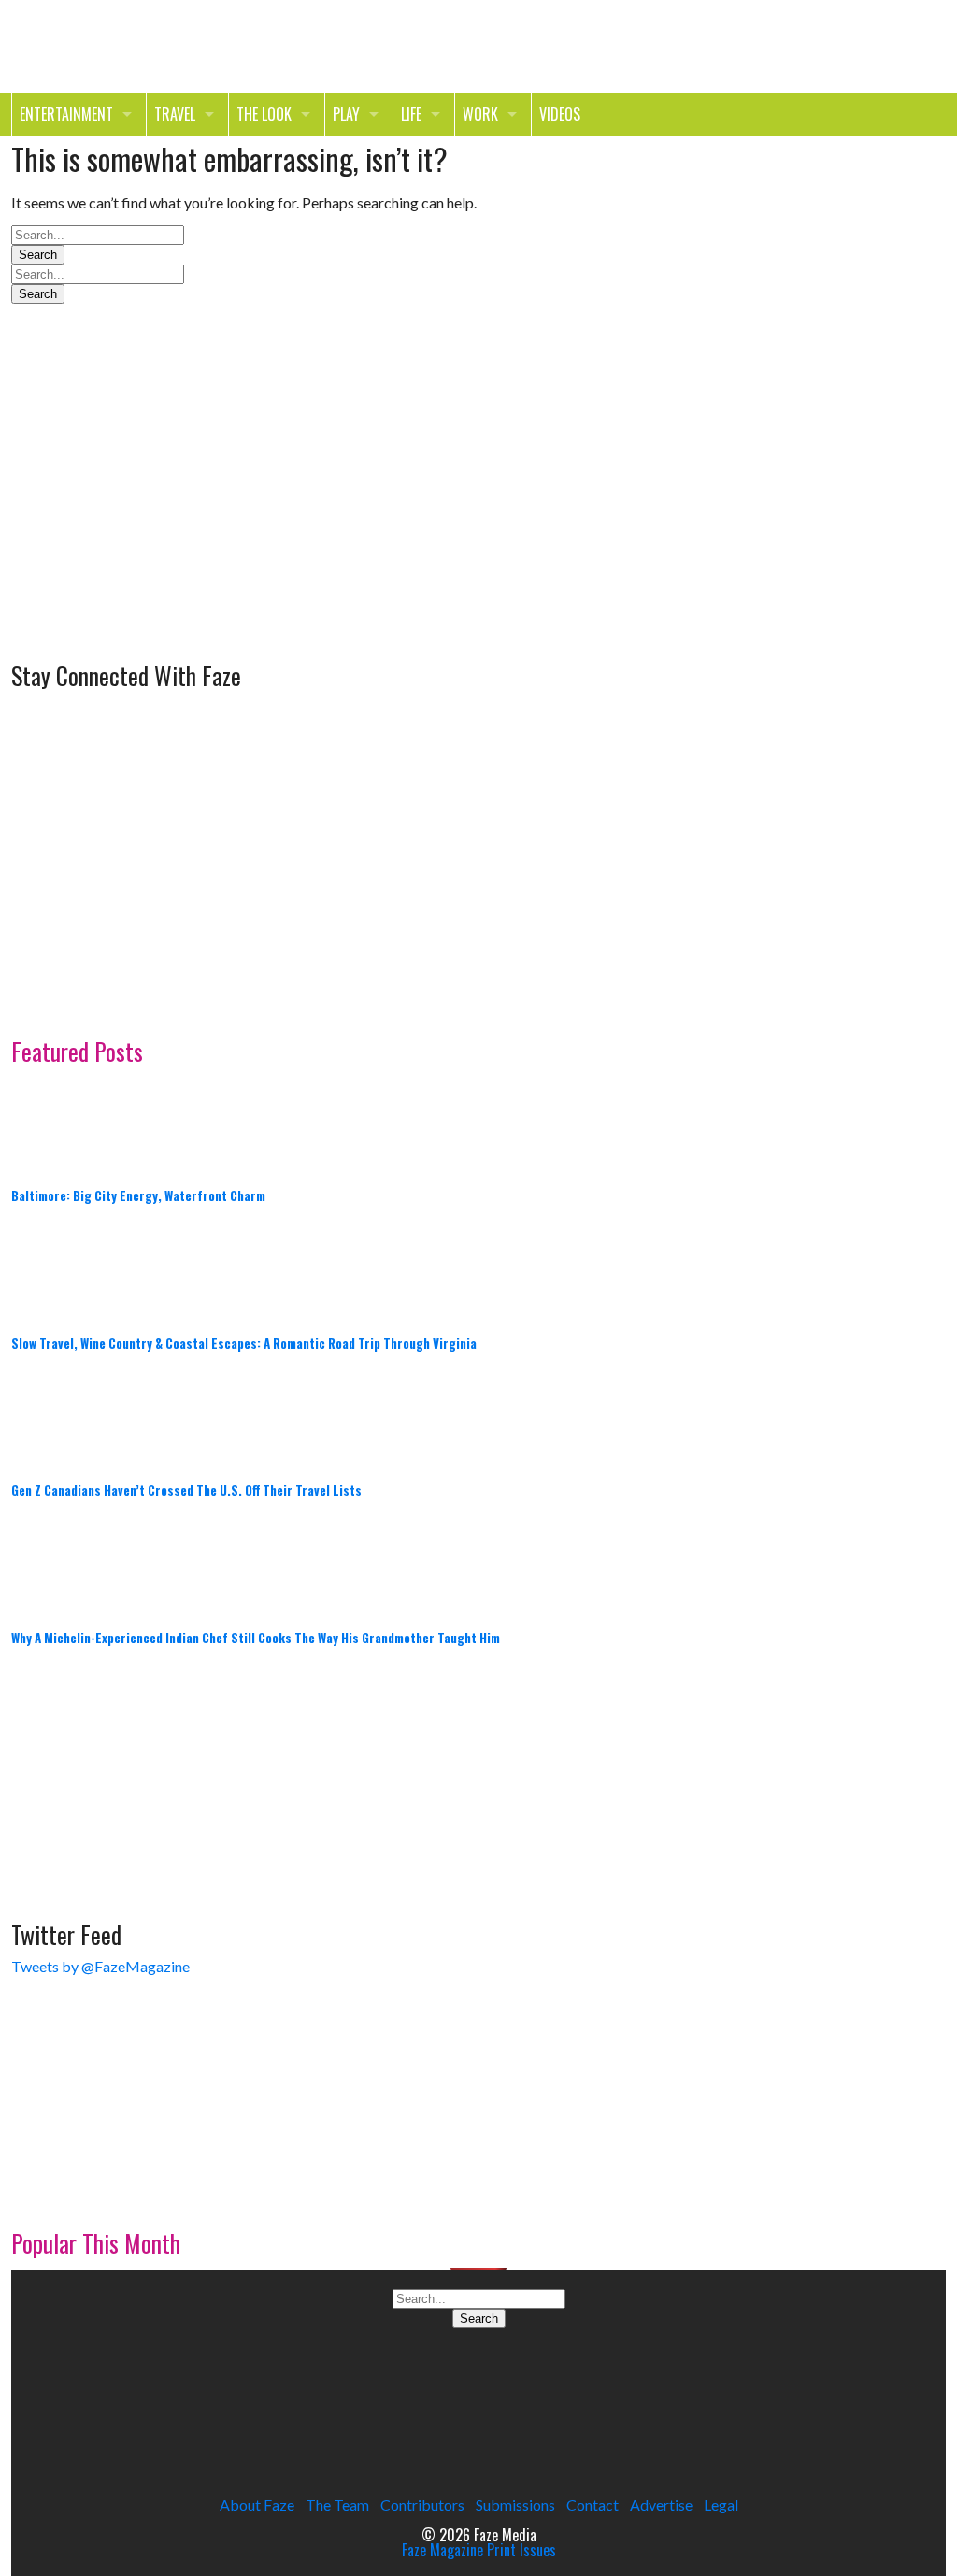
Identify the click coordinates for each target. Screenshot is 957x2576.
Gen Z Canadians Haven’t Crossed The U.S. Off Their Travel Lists (186, 1490)
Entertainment (66, 114)
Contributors (422, 2504)
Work (480, 114)
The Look (264, 114)
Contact (593, 2504)
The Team (337, 2504)
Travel (175, 114)
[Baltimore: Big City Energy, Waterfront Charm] (58, 1120)
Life (411, 114)
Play (346, 114)
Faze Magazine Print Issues (479, 2550)
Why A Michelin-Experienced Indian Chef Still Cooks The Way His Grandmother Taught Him (256, 1638)
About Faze (257, 2504)
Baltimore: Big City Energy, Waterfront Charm (138, 1195)
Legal (721, 2504)
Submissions (515, 2504)
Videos (560, 114)
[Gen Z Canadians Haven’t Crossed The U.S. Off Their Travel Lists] (58, 1415)
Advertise (661, 2504)
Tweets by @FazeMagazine (100, 1966)
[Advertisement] (151, 528)
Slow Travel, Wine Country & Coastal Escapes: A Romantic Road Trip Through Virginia (244, 1343)
